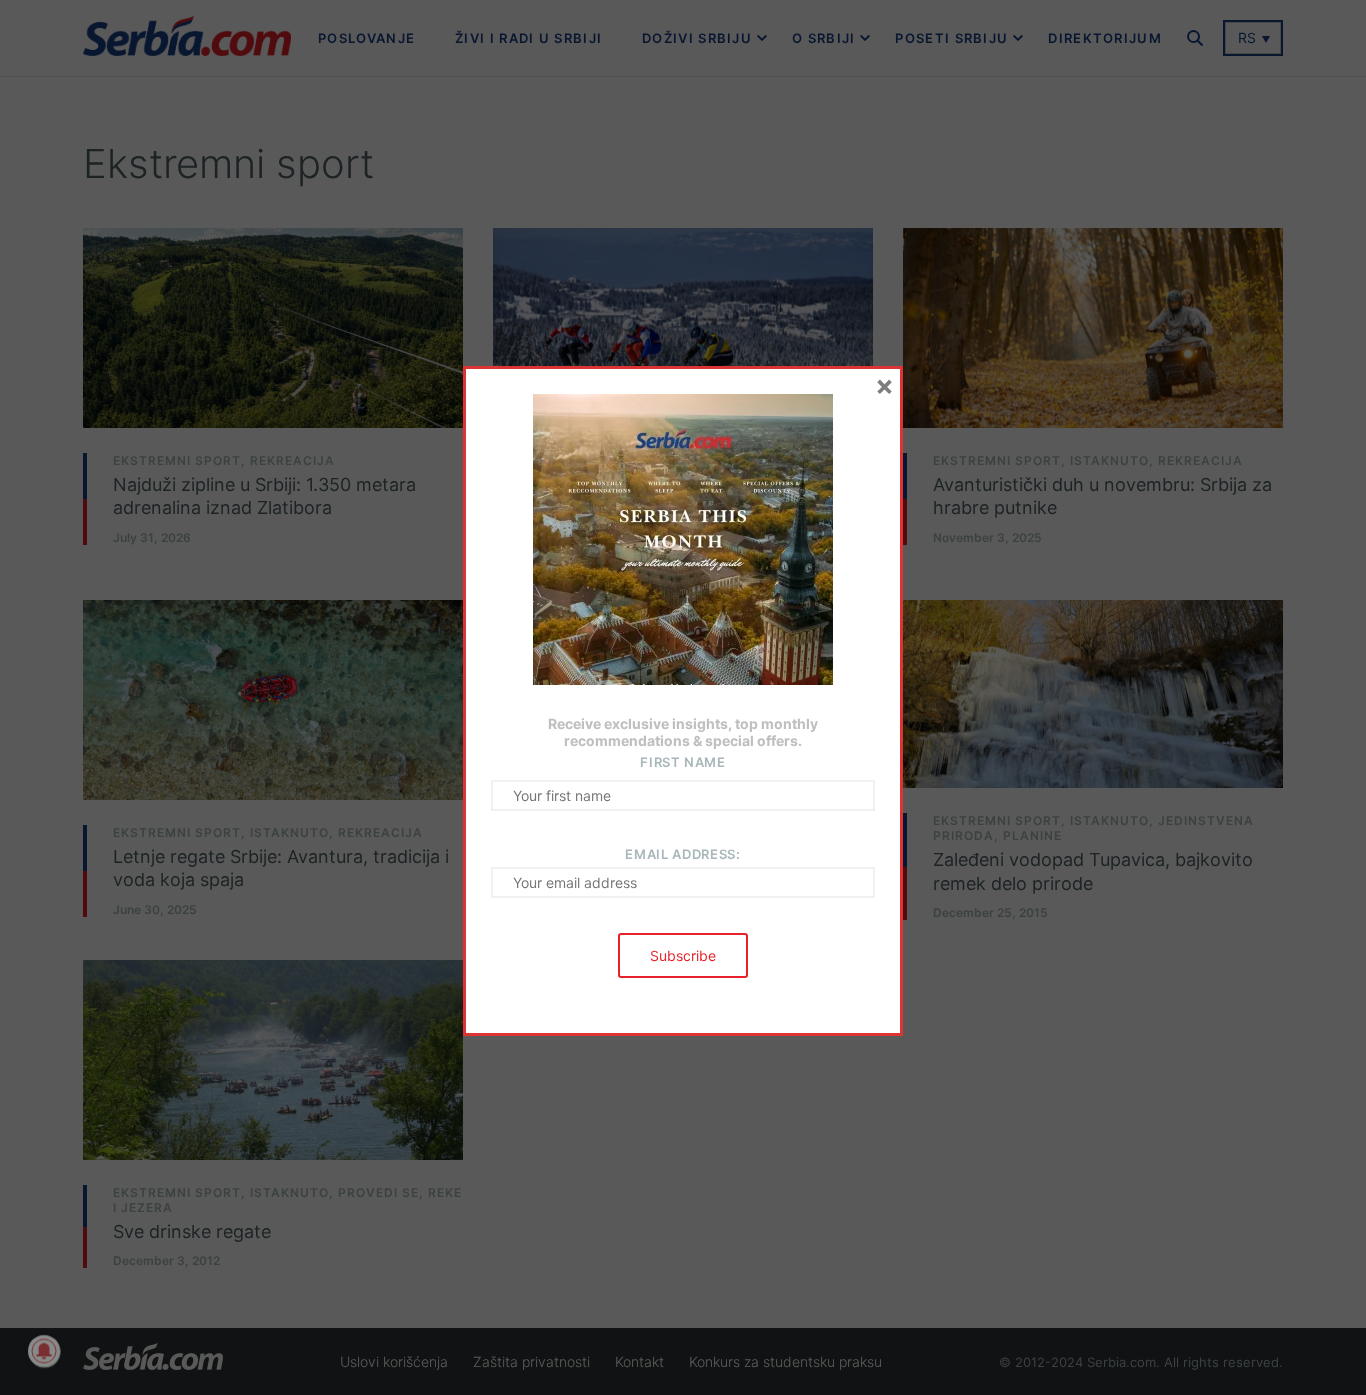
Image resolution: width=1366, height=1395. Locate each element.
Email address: (682, 854)
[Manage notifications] (44, 1351)
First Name (683, 762)
